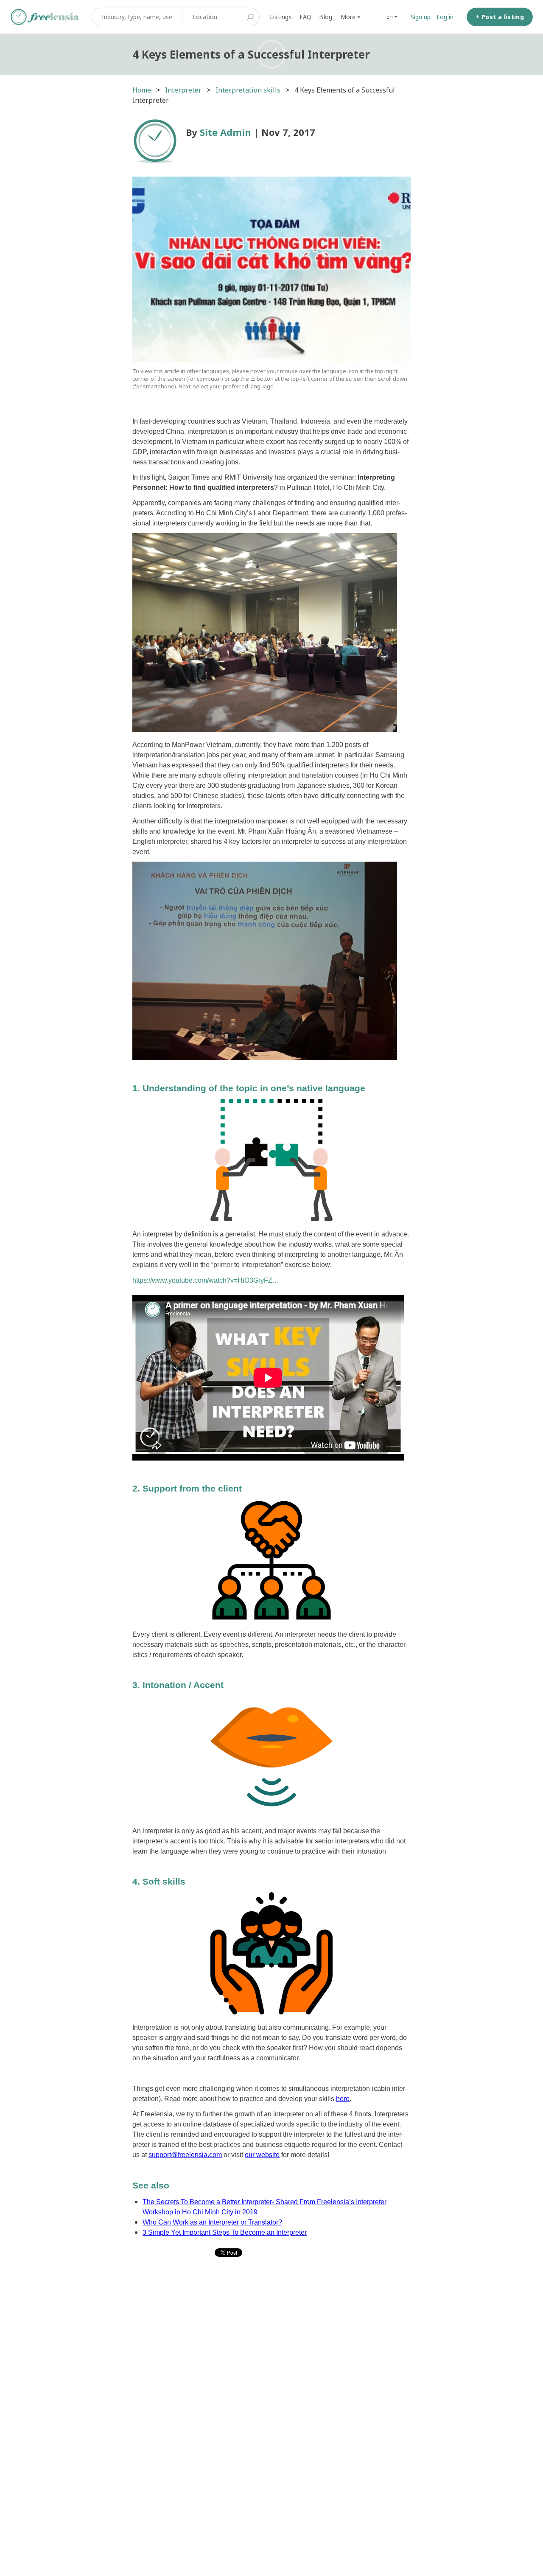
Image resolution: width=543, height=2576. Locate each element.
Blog (326, 17)
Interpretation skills (248, 90)
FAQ (306, 17)
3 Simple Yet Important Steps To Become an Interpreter (225, 2232)
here (343, 2099)
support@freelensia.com (185, 2155)
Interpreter (183, 90)
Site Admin (225, 132)
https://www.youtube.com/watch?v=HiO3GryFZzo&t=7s (207, 1280)
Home (142, 90)
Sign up (421, 17)
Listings (281, 17)
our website (262, 2155)
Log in (445, 17)
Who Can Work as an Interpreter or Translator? (212, 2222)
